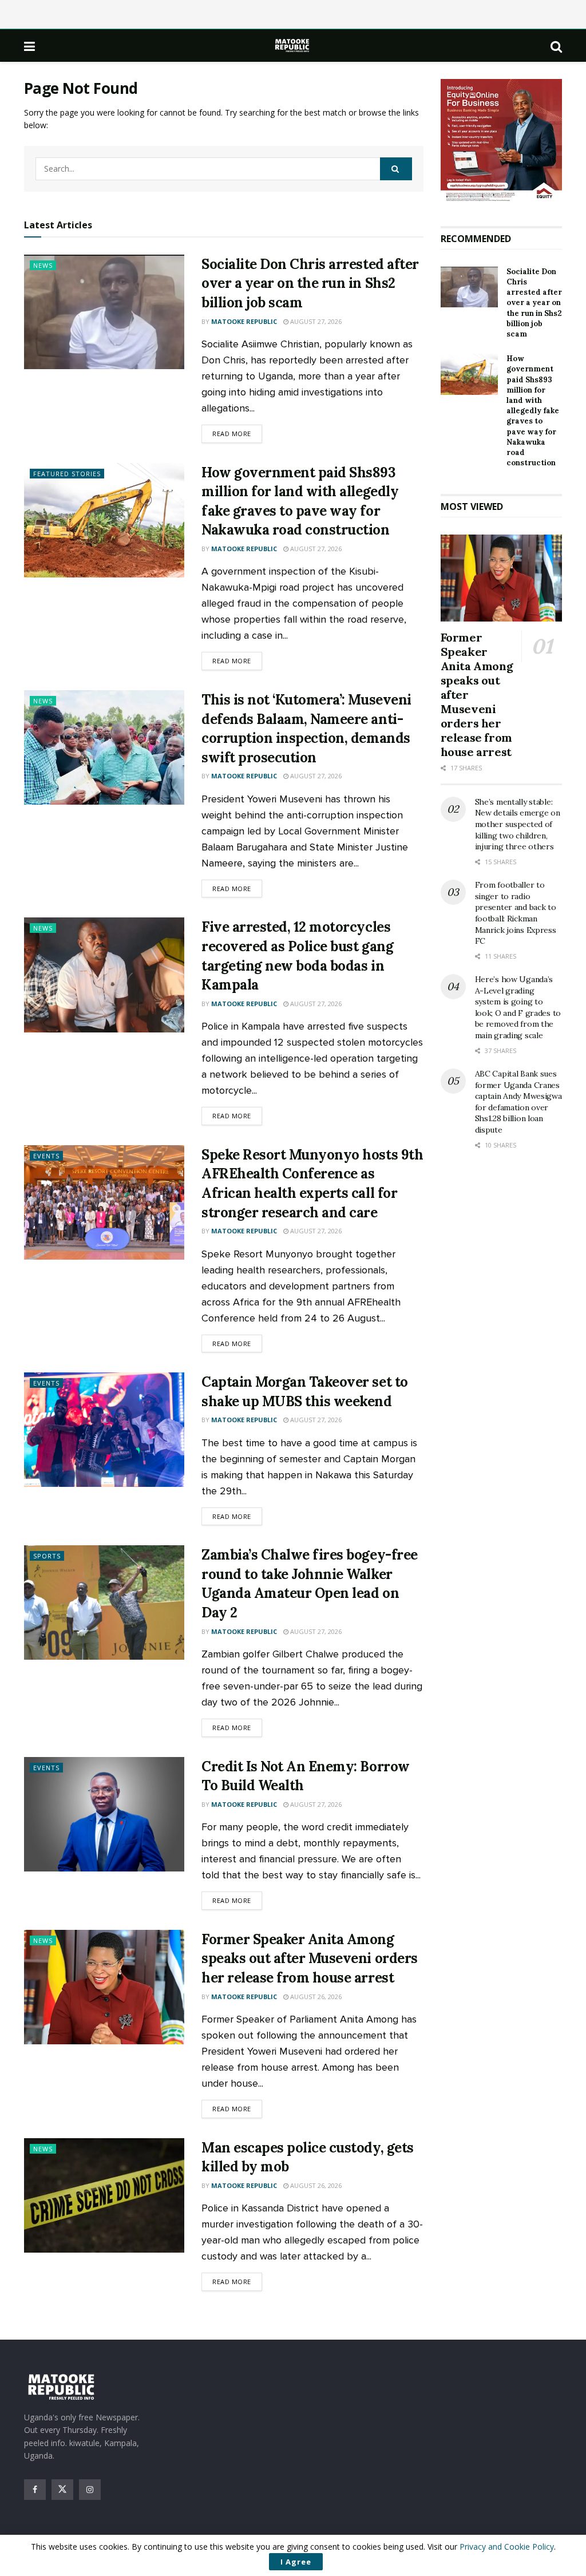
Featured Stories (67, 474)
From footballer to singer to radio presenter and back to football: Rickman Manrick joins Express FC (516, 913)
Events (46, 1156)
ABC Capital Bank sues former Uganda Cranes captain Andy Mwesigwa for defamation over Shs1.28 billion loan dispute (518, 1102)
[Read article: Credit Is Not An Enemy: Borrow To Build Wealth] (104, 1814)
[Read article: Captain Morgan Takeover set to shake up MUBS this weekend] (104, 1430)
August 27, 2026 (315, 321)
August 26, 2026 (315, 1997)
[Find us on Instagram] (90, 2490)
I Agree (296, 2562)
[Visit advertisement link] (502, 141)
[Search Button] (556, 46)
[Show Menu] (29, 46)
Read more (237, 433)
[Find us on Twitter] (62, 2490)
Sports (47, 1556)
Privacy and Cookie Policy (507, 2547)
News (43, 265)
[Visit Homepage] (293, 45)
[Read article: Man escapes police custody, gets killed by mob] (104, 2195)
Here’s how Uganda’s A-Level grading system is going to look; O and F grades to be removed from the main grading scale (518, 1007)
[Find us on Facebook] (35, 2490)
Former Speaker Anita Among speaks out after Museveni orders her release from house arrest (310, 1958)
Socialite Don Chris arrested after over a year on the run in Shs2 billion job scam (310, 283)
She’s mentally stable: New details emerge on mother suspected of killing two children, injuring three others (518, 824)
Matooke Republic (244, 321)
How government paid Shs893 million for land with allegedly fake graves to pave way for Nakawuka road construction (533, 411)
